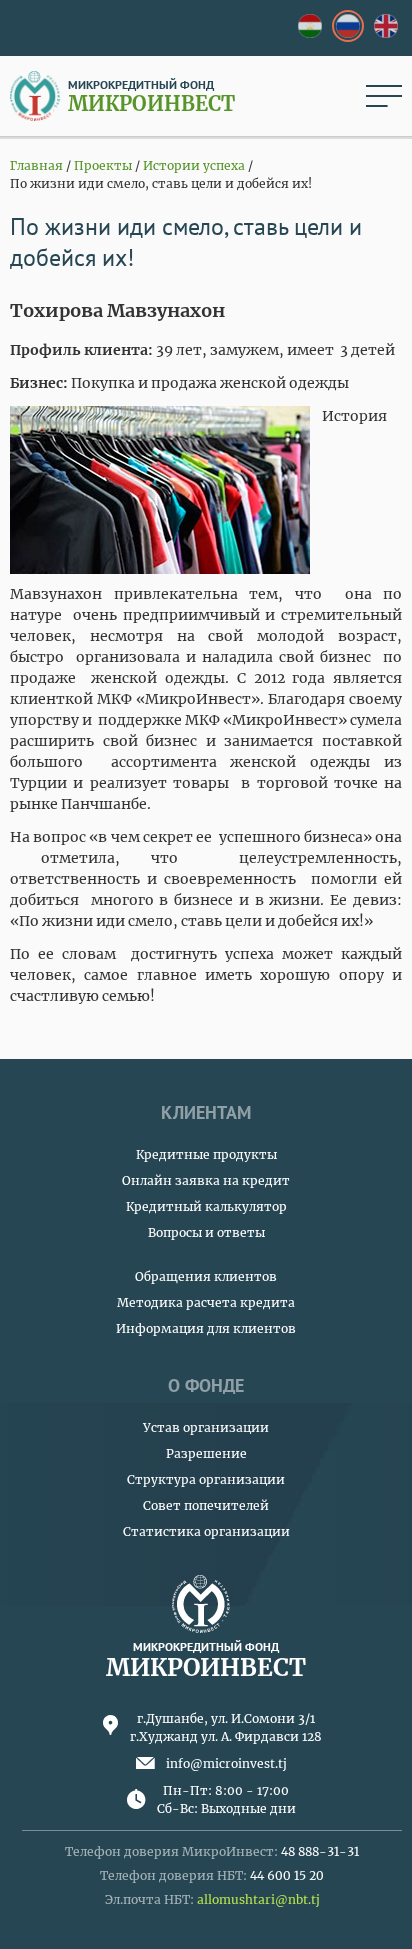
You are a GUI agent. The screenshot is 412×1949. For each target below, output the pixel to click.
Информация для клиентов (206, 1328)
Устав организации (206, 1427)
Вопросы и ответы (206, 1232)
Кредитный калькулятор (206, 1206)
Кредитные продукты (206, 1154)
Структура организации (206, 1479)
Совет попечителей (206, 1505)
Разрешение (206, 1453)
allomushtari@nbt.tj (258, 1899)
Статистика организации (206, 1531)
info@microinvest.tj (226, 1763)
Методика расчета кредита (206, 1302)
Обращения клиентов (206, 1276)
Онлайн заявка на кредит (206, 1180)
